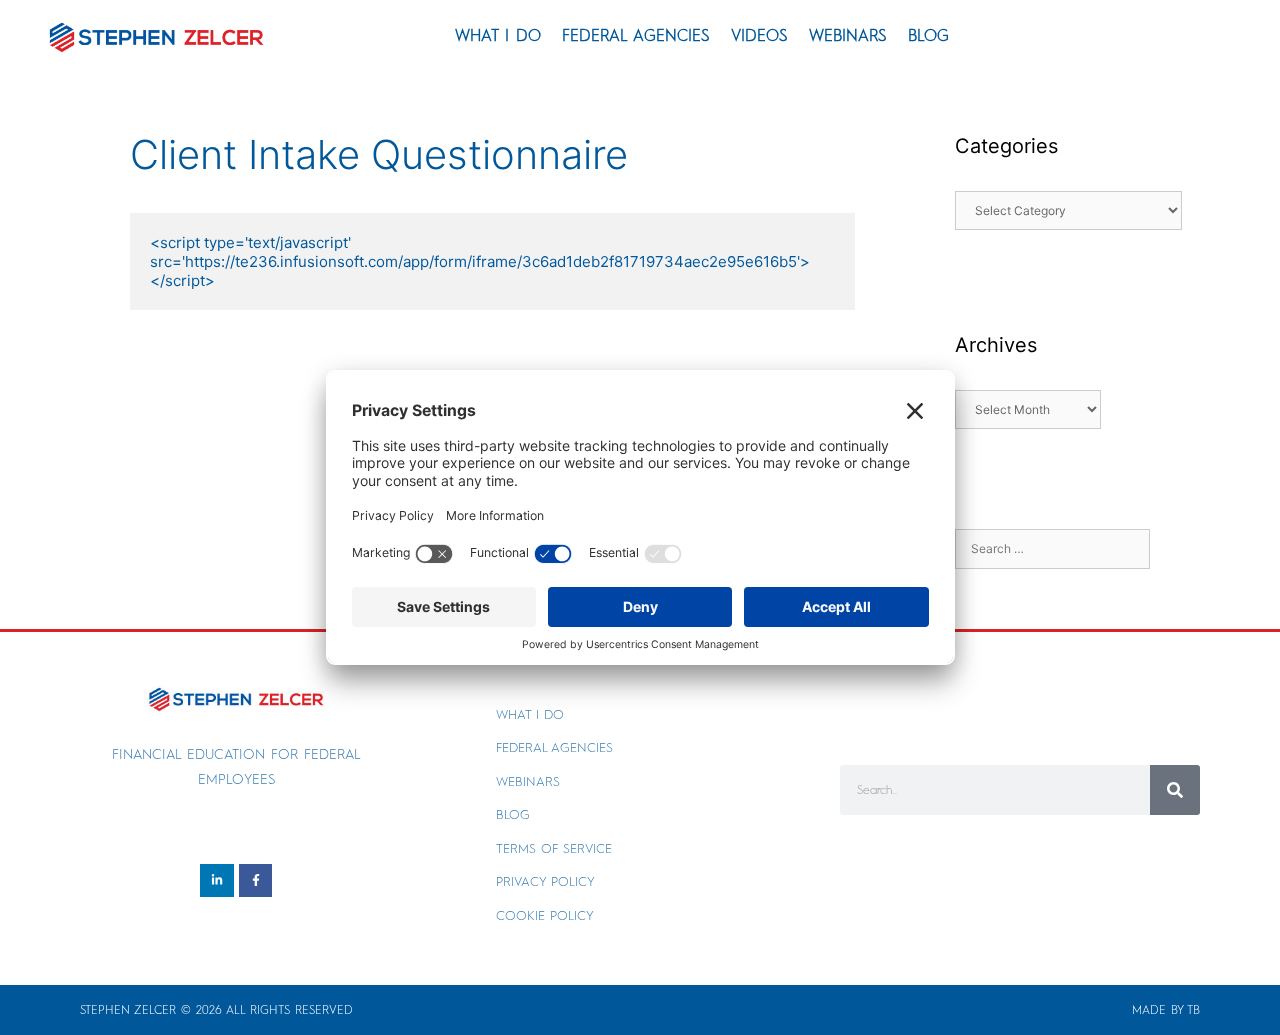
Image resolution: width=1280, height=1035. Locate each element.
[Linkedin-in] (217, 881)
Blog (928, 35)
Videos (759, 35)
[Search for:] (1052, 547)
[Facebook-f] (256, 881)
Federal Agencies (636, 35)
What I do (498, 35)
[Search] (1175, 790)
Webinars (848, 35)
